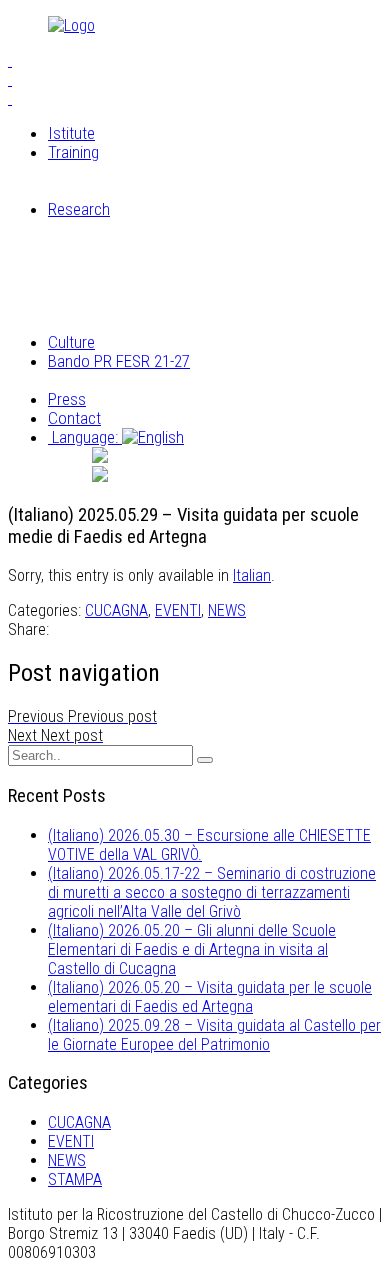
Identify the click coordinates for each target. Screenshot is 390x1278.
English (179, 475)
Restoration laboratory (162, 228)
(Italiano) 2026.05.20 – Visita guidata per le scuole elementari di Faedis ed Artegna (210, 997)
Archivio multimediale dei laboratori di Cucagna (210, 313)
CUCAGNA (116, 610)
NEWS (227, 610)
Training (73, 152)
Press (67, 399)
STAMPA (75, 1179)
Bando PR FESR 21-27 (119, 361)
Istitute (71, 133)
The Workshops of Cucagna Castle (203, 190)
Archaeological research (167, 247)
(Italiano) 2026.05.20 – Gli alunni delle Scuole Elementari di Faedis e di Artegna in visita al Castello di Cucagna (192, 949)
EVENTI (178, 610)
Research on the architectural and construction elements (199, 275)
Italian (252, 575)
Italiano (183, 456)
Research (79, 209)
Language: (85, 437)
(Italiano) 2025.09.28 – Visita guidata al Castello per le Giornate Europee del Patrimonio (214, 1035)
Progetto (117, 380)
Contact (74, 418)
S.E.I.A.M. (119, 171)
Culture (71, 342)
